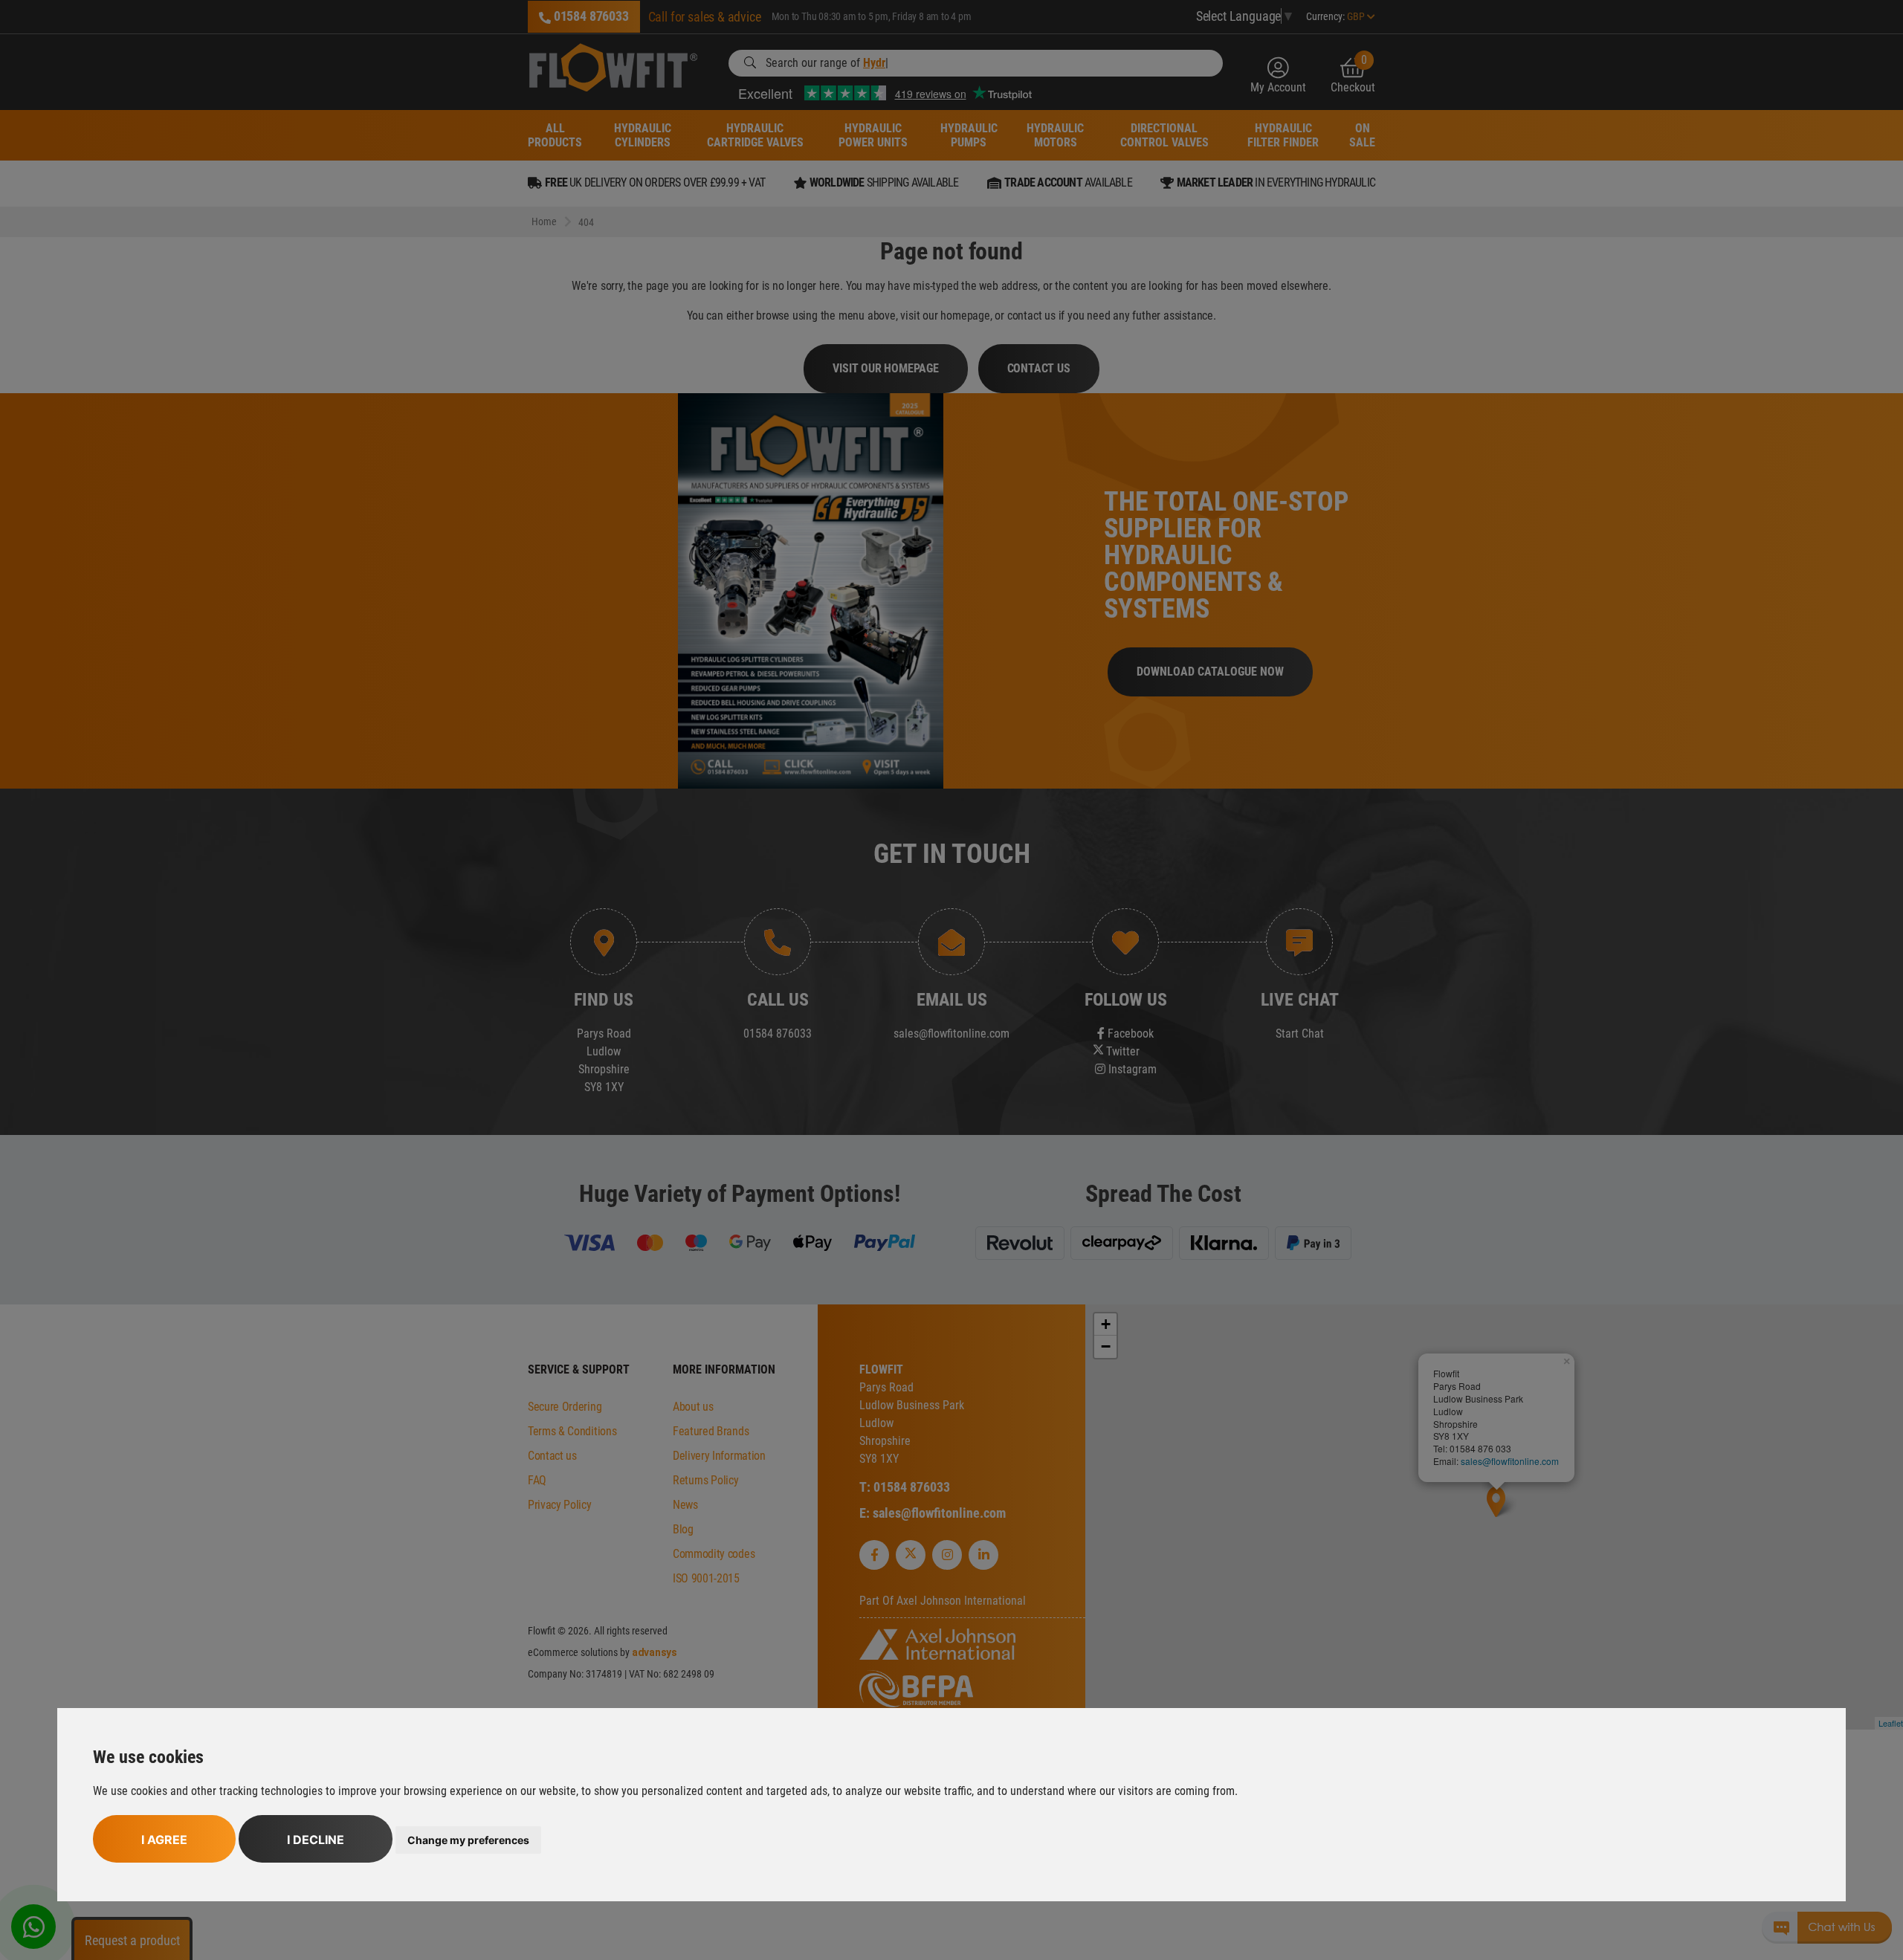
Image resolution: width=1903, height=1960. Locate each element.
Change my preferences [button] (468, 1840)
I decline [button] (316, 1840)
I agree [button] (164, 1840)
